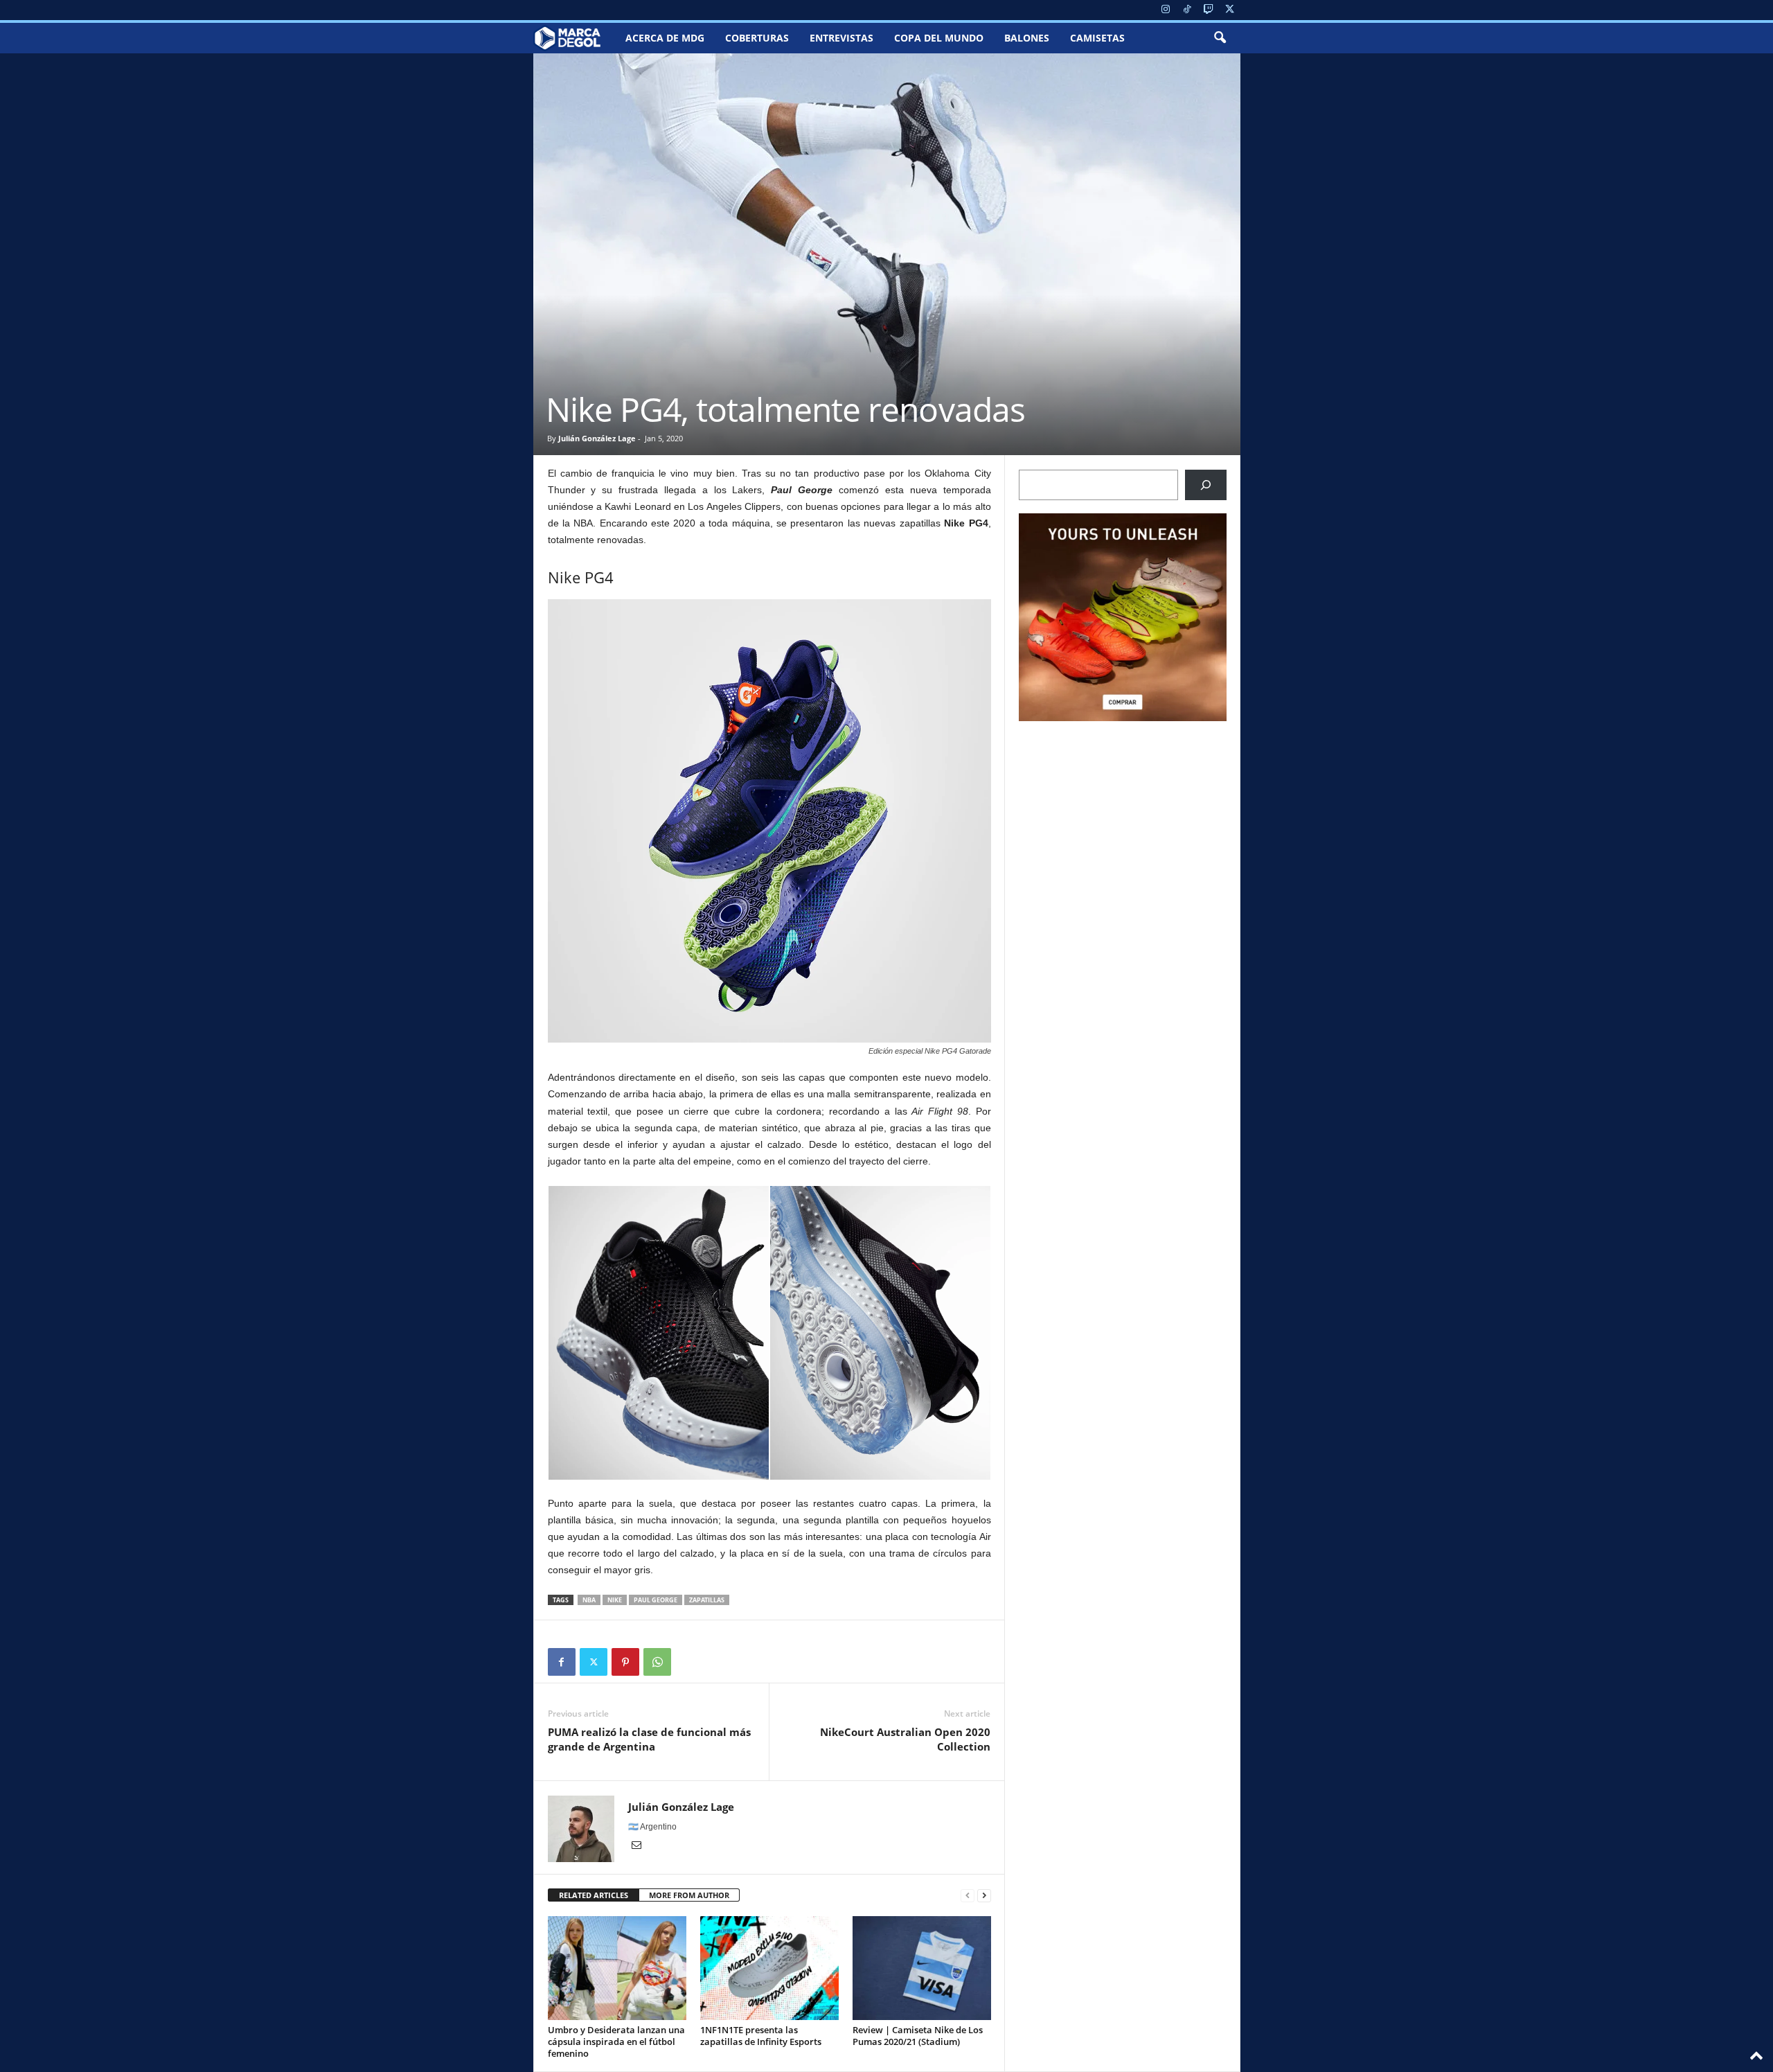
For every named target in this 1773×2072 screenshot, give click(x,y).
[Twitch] (1209, 10)
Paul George (656, 1600)
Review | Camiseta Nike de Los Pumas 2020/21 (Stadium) (918, 2036)
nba (589, 1600)
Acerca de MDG (665, 38)
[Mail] (636, 1846)
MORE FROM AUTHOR (689, 1895)
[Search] (1206, 485)
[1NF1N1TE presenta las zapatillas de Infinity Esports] (769, 1968)
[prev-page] (968, 1896)
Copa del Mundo (939, 38)
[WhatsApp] (657, 1662)
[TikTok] (1187, 10)
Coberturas (757, 38)
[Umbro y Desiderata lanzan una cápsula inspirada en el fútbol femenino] (617, 1968)
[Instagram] (1166, 10)
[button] (1220, 38)
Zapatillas (707, 1600)
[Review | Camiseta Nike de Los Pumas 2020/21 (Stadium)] (922, 1968)
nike (615, 1600)
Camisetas (1097, 38)
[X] (1230, 10)
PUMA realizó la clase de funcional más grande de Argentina (649, 1739)
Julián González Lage (597, 438)
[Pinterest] (625, 1662)
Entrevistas (841, 38)
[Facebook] (562, 1662)
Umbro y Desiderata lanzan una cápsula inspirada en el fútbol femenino (616, 2042)
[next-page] (984, 1896)
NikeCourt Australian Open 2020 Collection (905, 1739)
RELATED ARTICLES (594, 1895)
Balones (1027, 38)
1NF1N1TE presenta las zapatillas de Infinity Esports (761, 2036)
